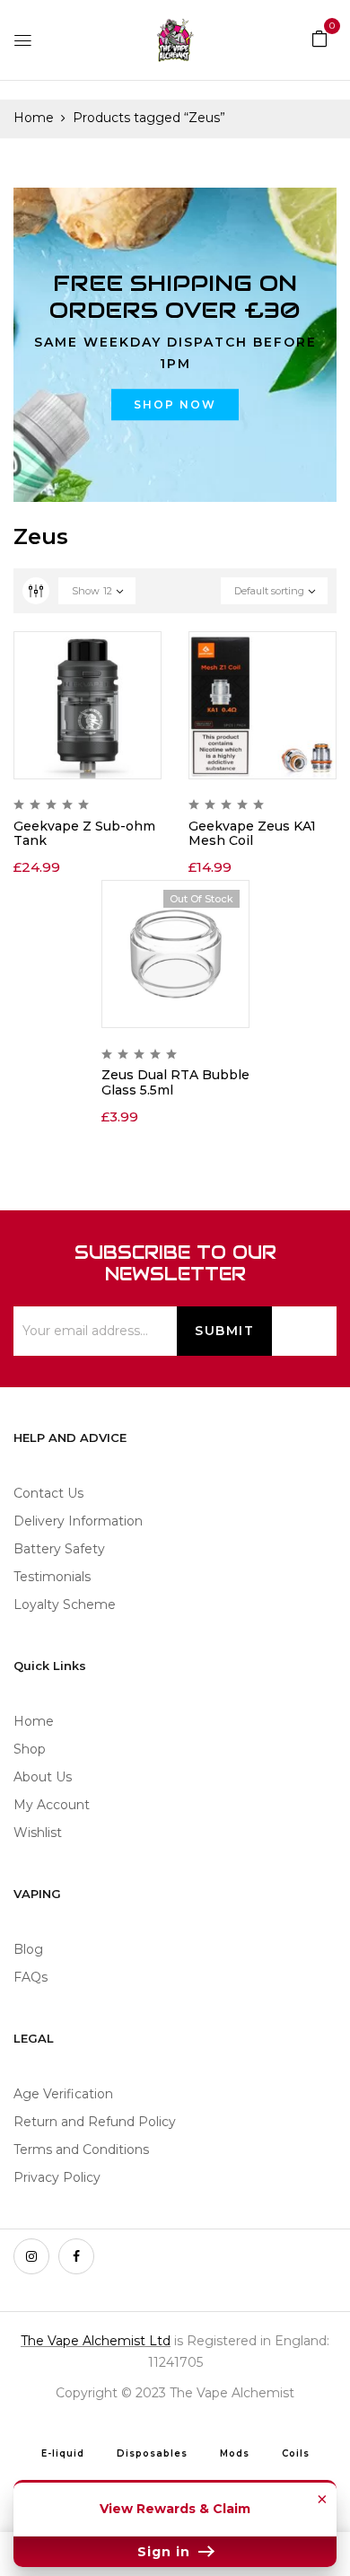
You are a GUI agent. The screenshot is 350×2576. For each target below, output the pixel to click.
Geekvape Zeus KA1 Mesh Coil (252, 834)
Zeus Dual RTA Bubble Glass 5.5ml (175, 1082)
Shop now (175, 404)
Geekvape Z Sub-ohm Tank (84, 834)
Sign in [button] (166, 2552)
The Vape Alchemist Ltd (96, 2341)
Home (34, 118)
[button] (319, 38)
